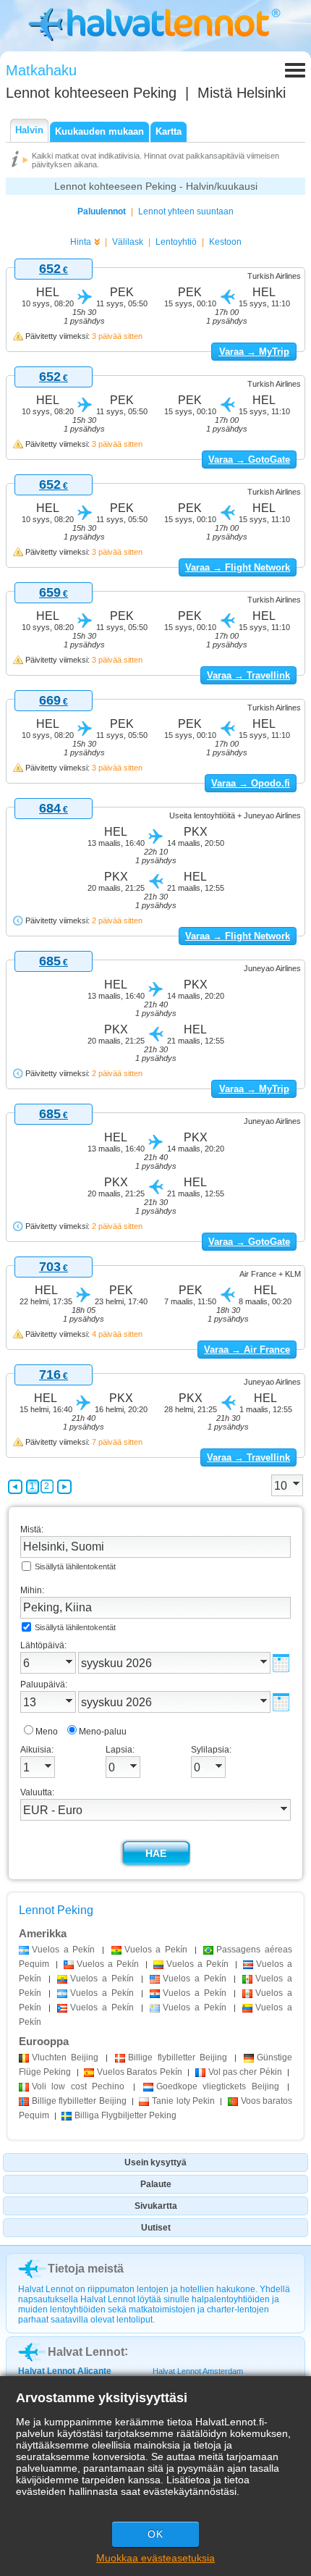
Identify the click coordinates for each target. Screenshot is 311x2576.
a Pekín (63, 1950)
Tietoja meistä (86, 2269)
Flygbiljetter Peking (125, 2115)
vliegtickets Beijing (218, 2086)
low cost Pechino (78, 2086)
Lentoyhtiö (176, 242)
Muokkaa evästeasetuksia (155, 2558)
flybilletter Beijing (177, 2057)
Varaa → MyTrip (254, 352)
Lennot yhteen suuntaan (186, 211)
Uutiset (156, 2228)
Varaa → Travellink (248, 675)
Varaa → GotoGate (249, 460)
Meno (47, 1732)
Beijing (65, 2057)
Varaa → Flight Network (238, 567)
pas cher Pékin (245, 2072)
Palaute (156, 2184)
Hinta (81, 242)
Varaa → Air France (247, 1350)
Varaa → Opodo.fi (251, 783)
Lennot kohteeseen (91, 93)
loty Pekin (183, 2101)
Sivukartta (156, 2206)
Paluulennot (102, 211)
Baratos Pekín (140, 2072)
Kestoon (225, 242)
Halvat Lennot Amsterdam (198, 2371)
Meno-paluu (103, 1732)
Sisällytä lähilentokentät (75, 1566)
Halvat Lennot (86, 2352)
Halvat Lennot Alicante (65, 2371)
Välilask (128, 242)
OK (155, 2534)
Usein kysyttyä (155, 2162)
